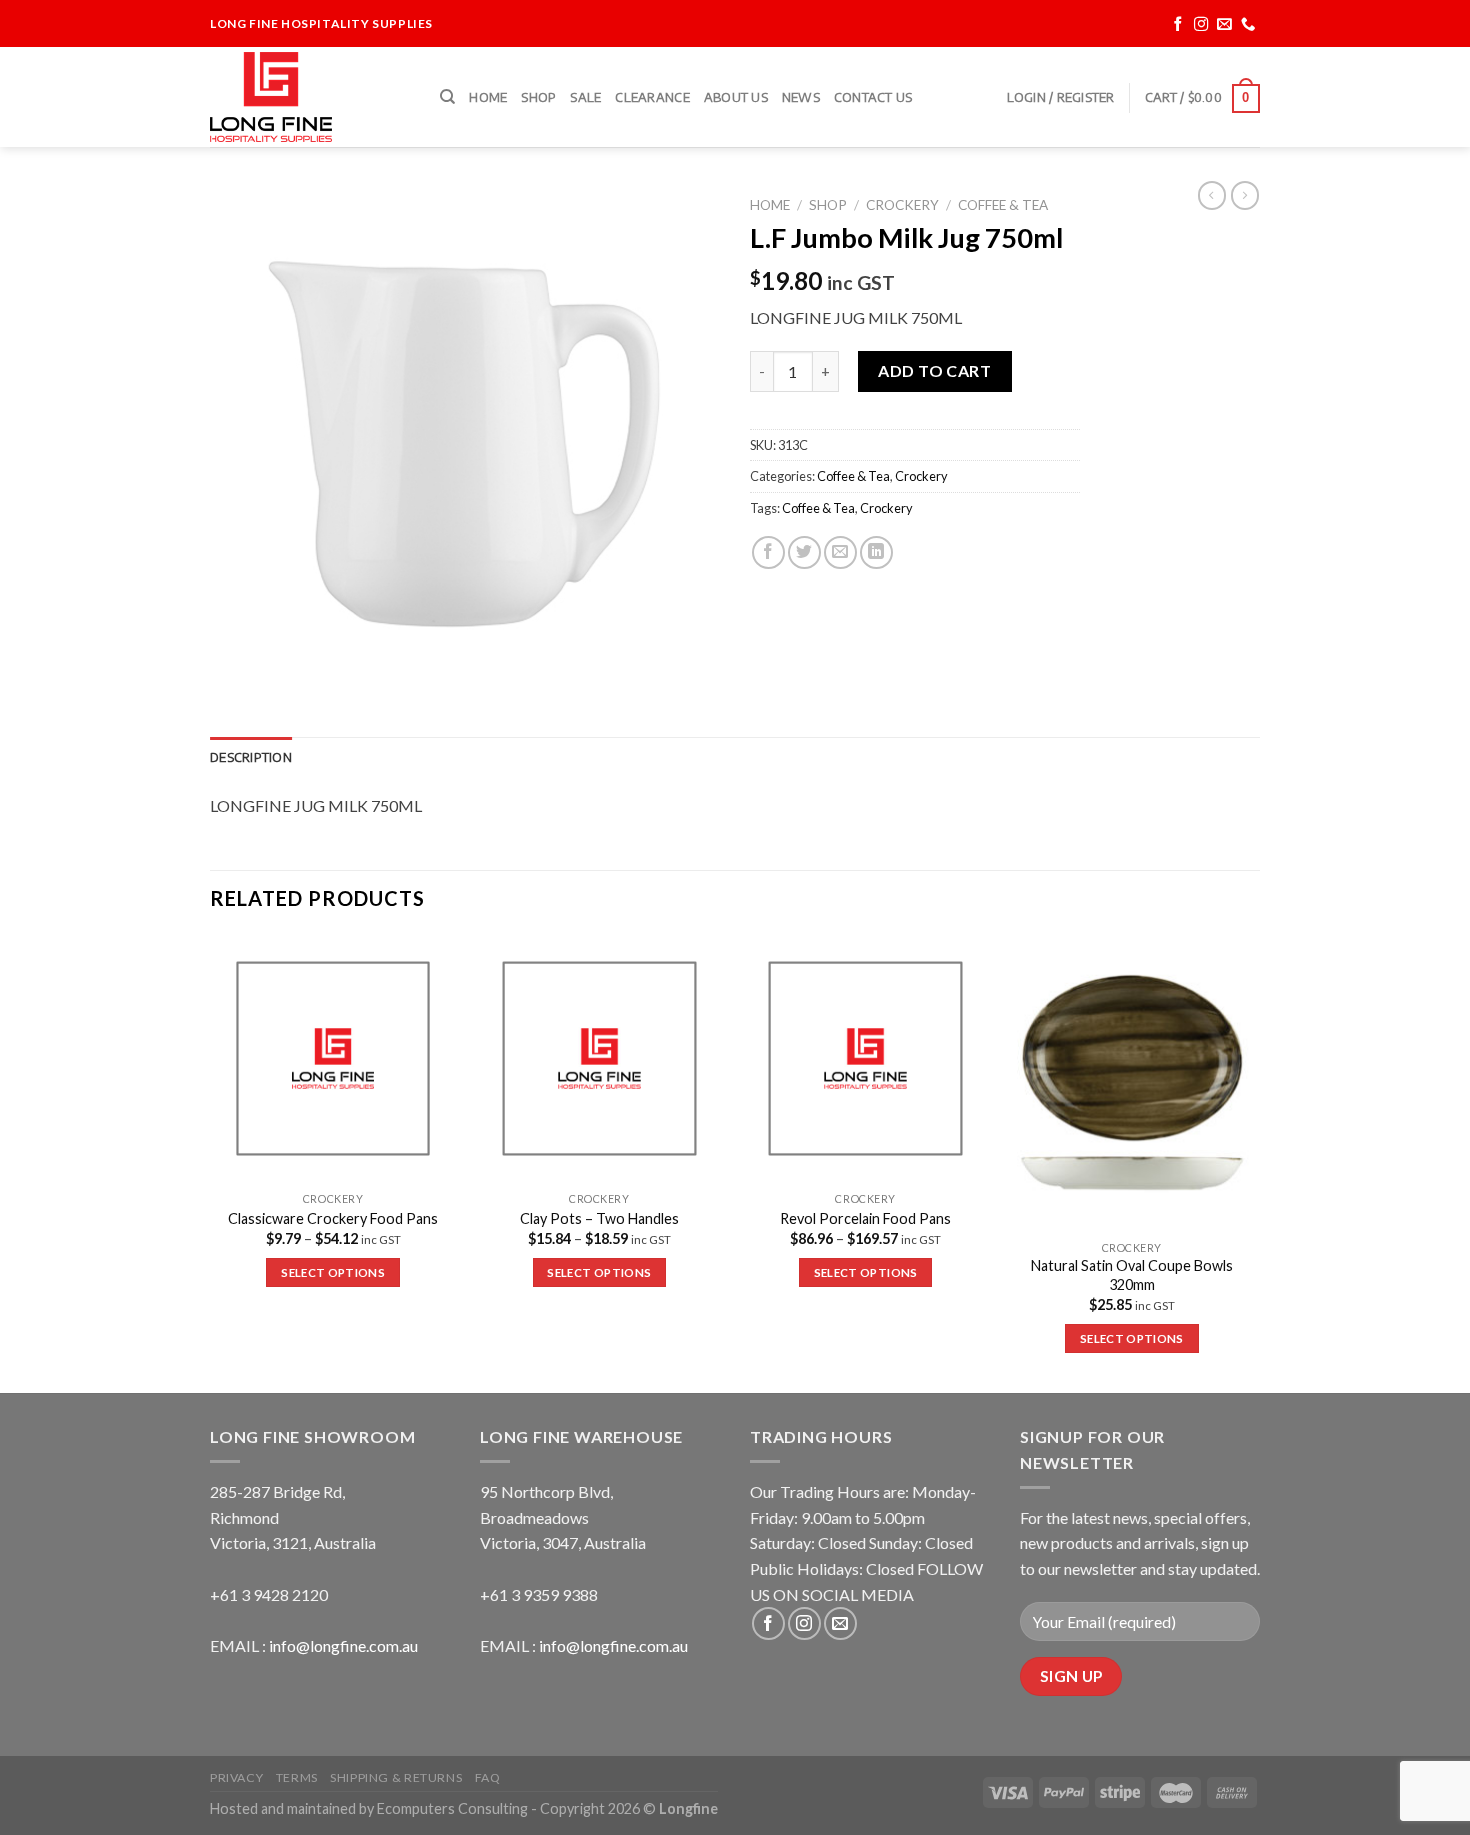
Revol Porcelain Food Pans (865, 1218)
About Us (736, 97)
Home (488, 97)
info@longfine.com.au (343, 1645)
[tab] (251, 757)
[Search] (447, 97)
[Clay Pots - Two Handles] (599, 1058)
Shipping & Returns (396, 1777)
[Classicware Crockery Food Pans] (333, 1058)
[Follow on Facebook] (1178, 24)
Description (251, 757)
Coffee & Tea (1003, 205)
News (801, 97)
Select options (333, 1272)
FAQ (488, 1777)
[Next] (1254, 1162)
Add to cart (934, 370)
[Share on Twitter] (804, 552)
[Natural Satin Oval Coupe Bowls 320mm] (1132, 1083)
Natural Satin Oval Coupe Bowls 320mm (1132, 1275)
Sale (585, 97)
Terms (297, 1777)
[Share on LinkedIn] (876, 552)
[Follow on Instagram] (1201, 24)
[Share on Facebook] (768, 552)
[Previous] (211, 1162)
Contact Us (873, 97)
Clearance (652, 97)
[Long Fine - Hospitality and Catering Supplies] (310, 97)
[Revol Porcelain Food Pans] (865, 1058)
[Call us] (1248, 24)
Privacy (236, 1777)
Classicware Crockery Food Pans (333, 1218)
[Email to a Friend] (840, 552)
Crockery (902, 205)
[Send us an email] (1224, 24)
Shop (538, 97)
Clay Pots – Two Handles (599, 1218)
